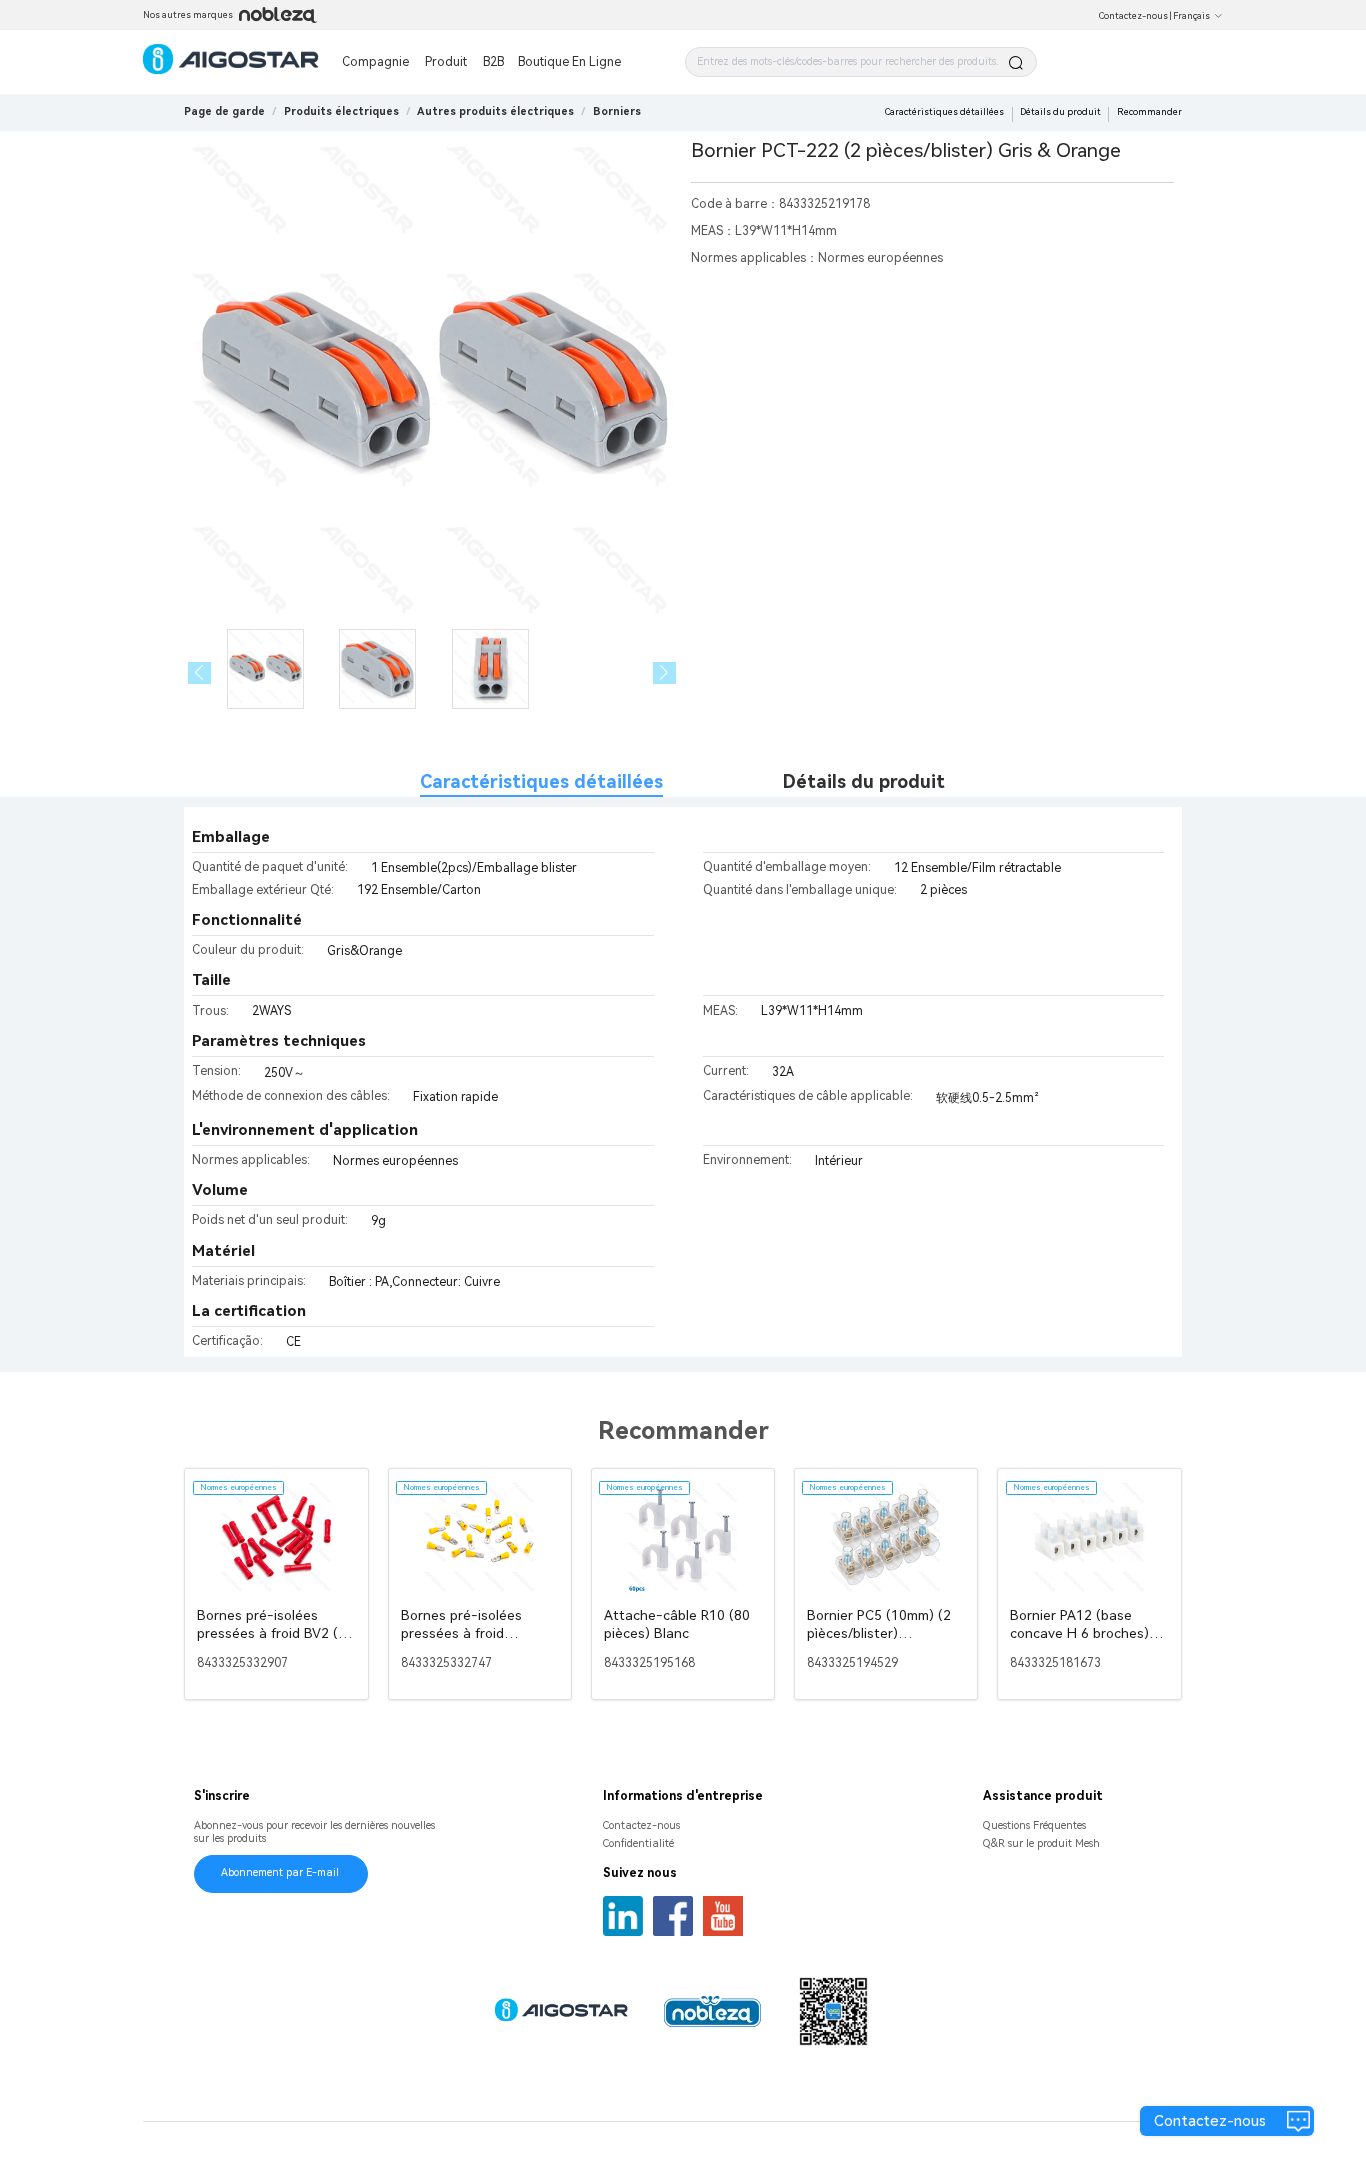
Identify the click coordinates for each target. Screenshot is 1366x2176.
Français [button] (1191, 16)
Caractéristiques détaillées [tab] (541, 781)
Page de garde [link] (224, 111)
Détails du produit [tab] (864, 781)
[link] (341, 111)
